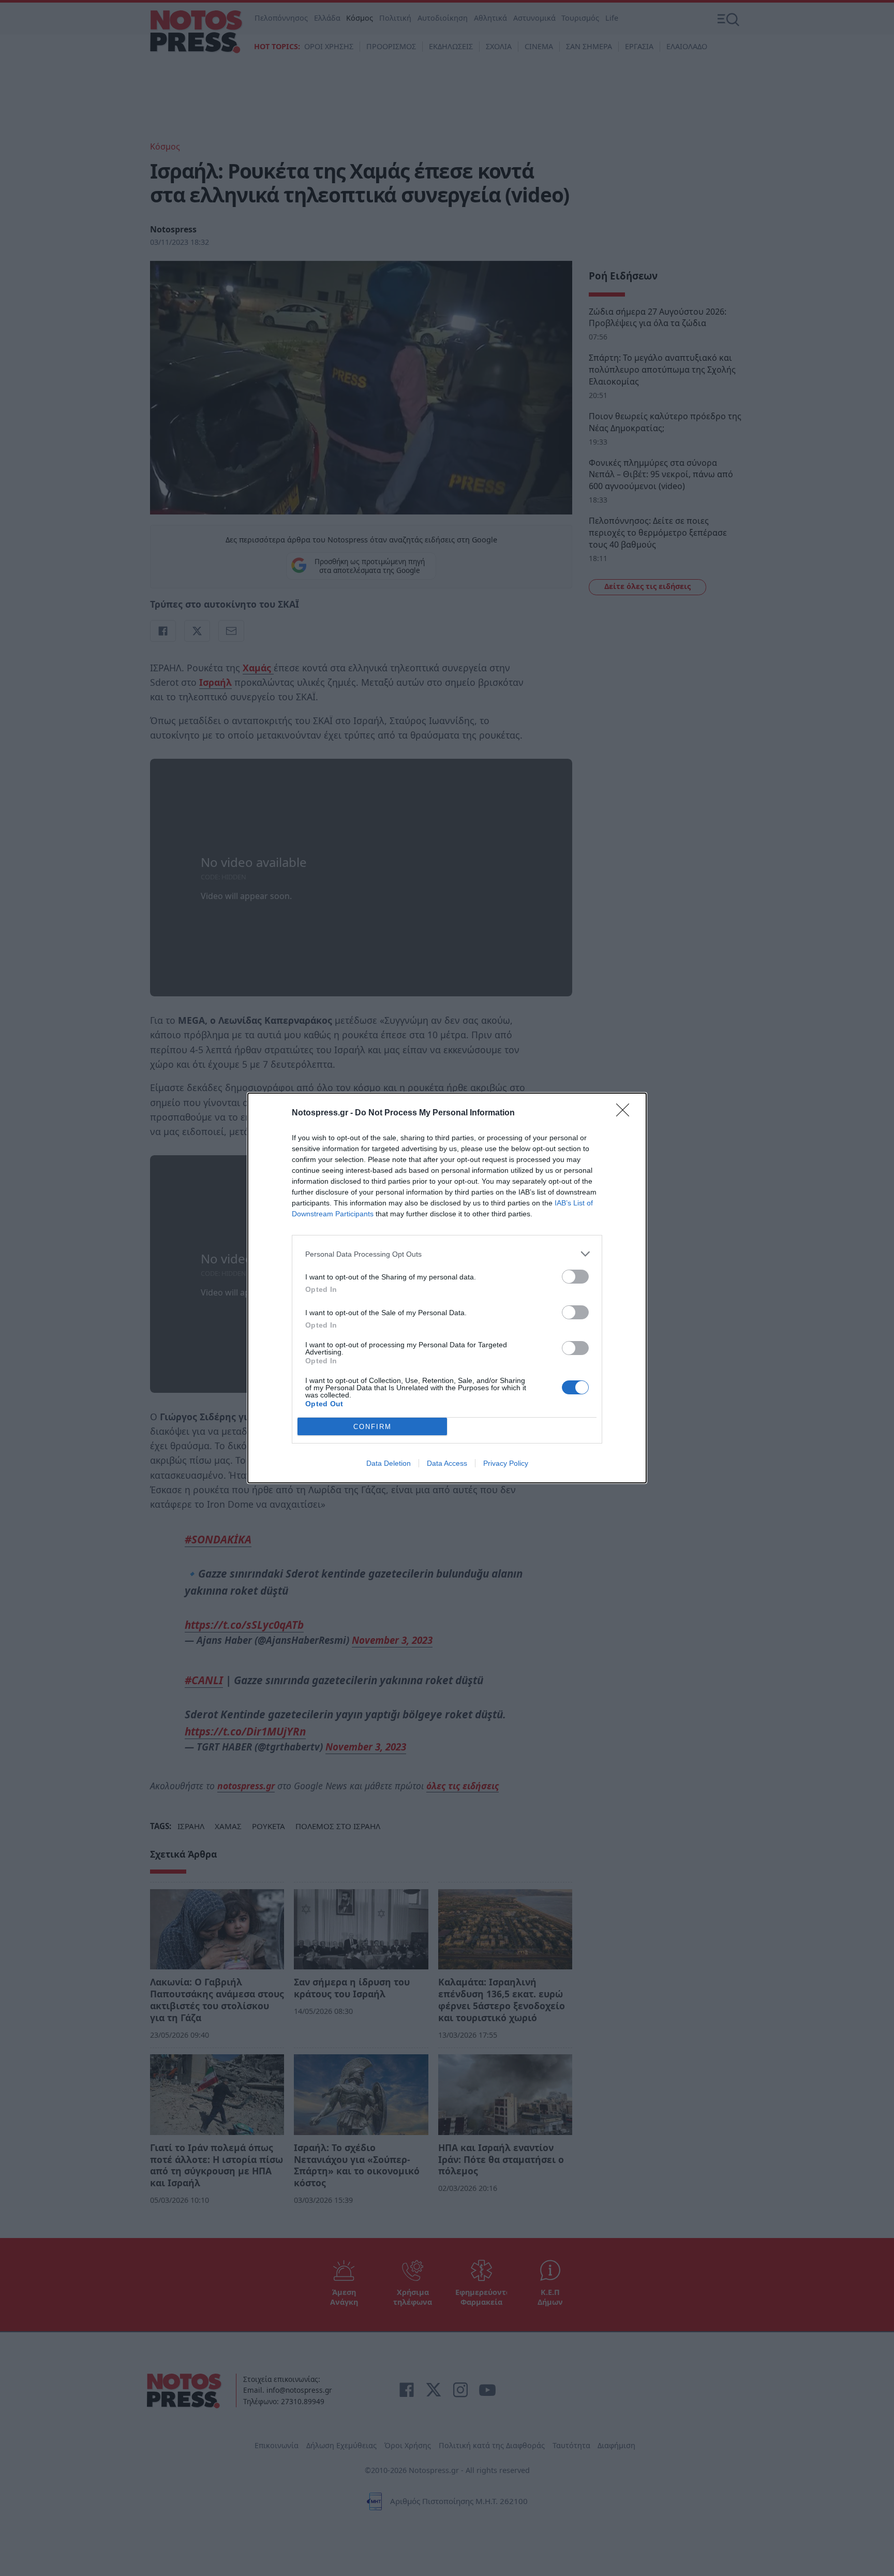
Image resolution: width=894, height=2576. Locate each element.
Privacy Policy (506, 1463)
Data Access (447, 1463)
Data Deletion (389, 1463)
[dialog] (447, 1288)
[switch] (575, 1277)
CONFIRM (373, 1427)
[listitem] (447, 1254)
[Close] (626, 1113)
